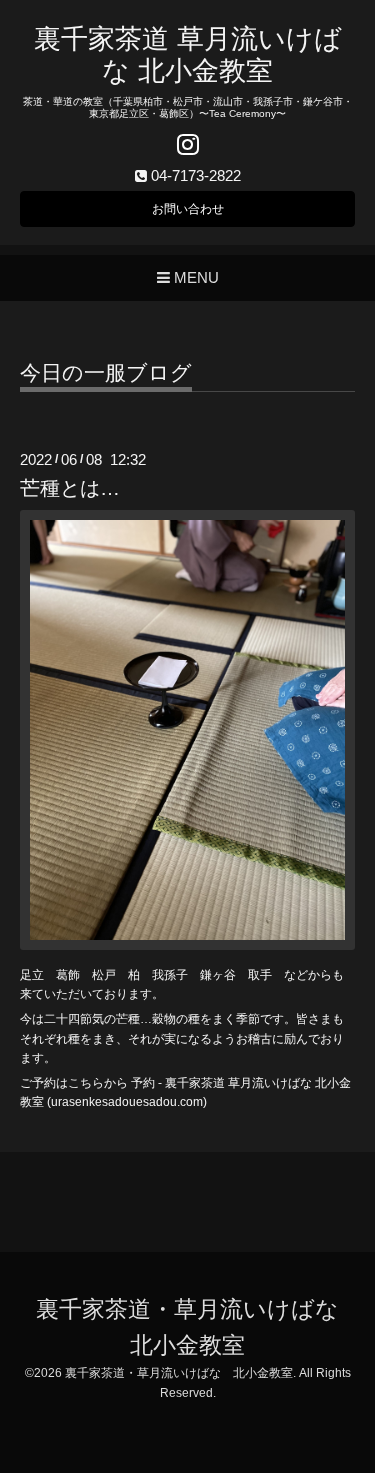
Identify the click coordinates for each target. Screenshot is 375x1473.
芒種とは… (70, 488)
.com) (192, 1102)
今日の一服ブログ (106, 373)
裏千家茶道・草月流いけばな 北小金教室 (179, 1373)
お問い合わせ (188, 209)
